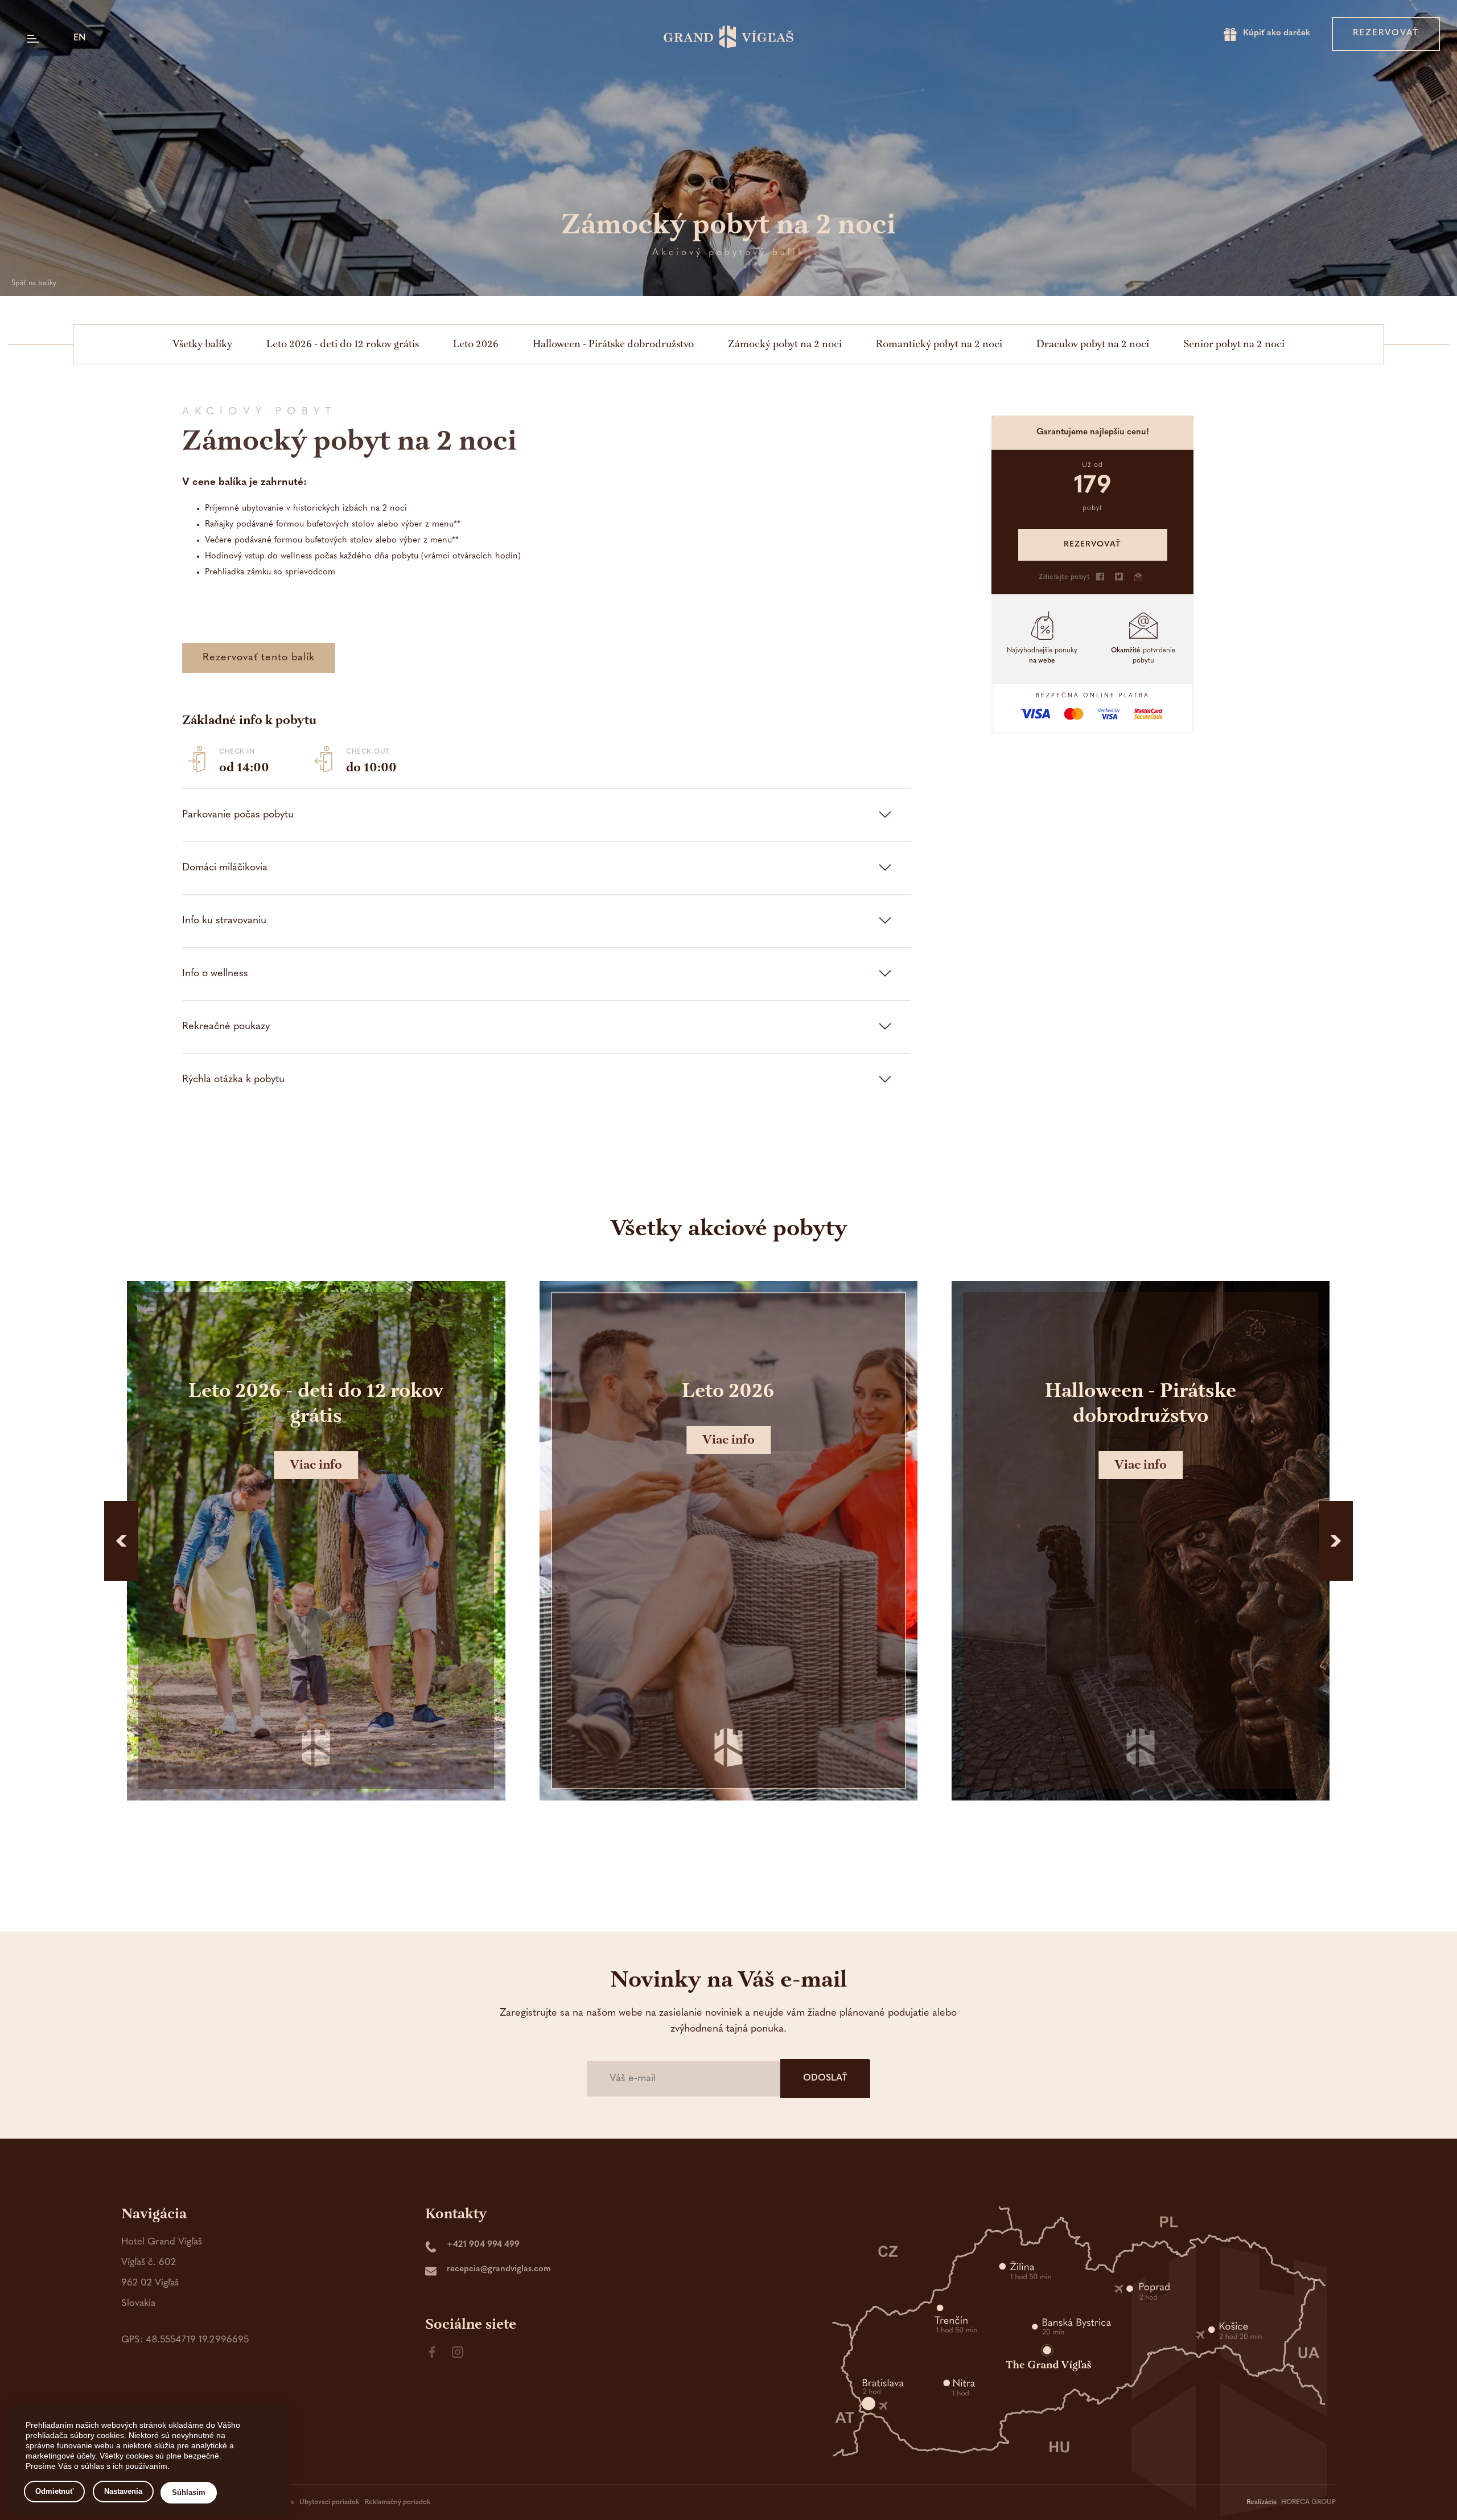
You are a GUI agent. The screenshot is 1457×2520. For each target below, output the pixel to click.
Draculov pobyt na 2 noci (1093, 344)
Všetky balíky (202, 344)
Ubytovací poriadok (329, 2502)
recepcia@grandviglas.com (499, 2269)
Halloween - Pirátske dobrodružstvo (613, 344)
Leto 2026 (476, 344)
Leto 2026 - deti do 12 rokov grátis (343, 344)
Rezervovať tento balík (259, 658)
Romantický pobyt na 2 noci (939, 344)
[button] (121, 1541)
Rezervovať (1386, 33)
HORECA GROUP (1308, 2502)
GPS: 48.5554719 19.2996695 (185, 2340)
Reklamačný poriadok (398, 2502)
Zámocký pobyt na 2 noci (785, 344)
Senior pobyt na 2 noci (1234, 344)
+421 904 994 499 (483, 2245)
